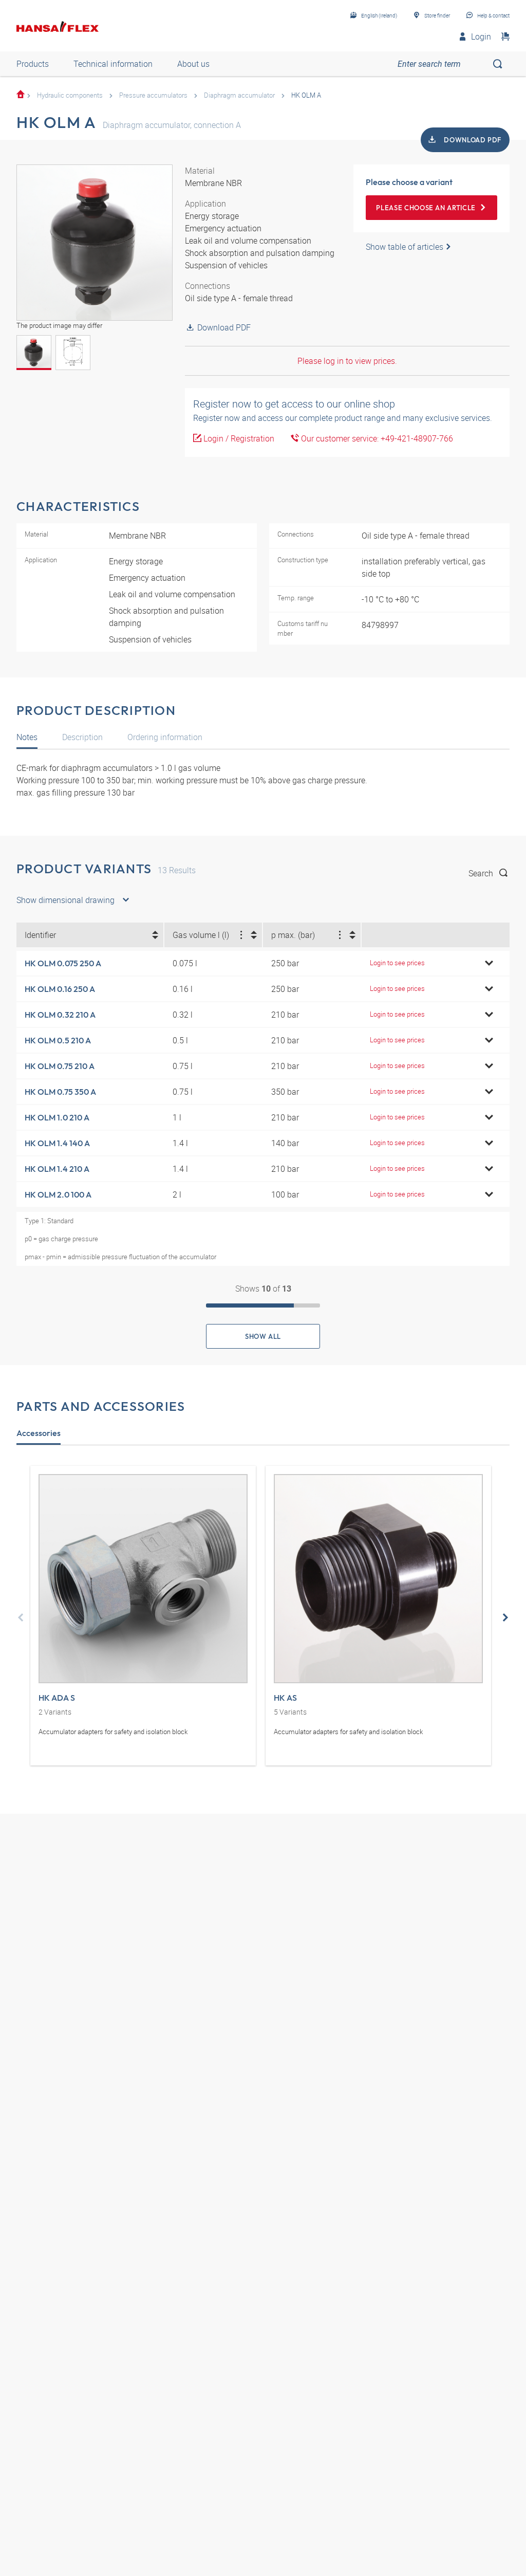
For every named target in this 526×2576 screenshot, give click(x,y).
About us (193, 64)
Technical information (113, 64)
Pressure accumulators (153, 95)
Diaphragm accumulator (239, 95)
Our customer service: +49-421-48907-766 (376, 438)
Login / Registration (238, 438)
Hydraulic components (70, 95)
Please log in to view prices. (347, 361)
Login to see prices (397, 963)
